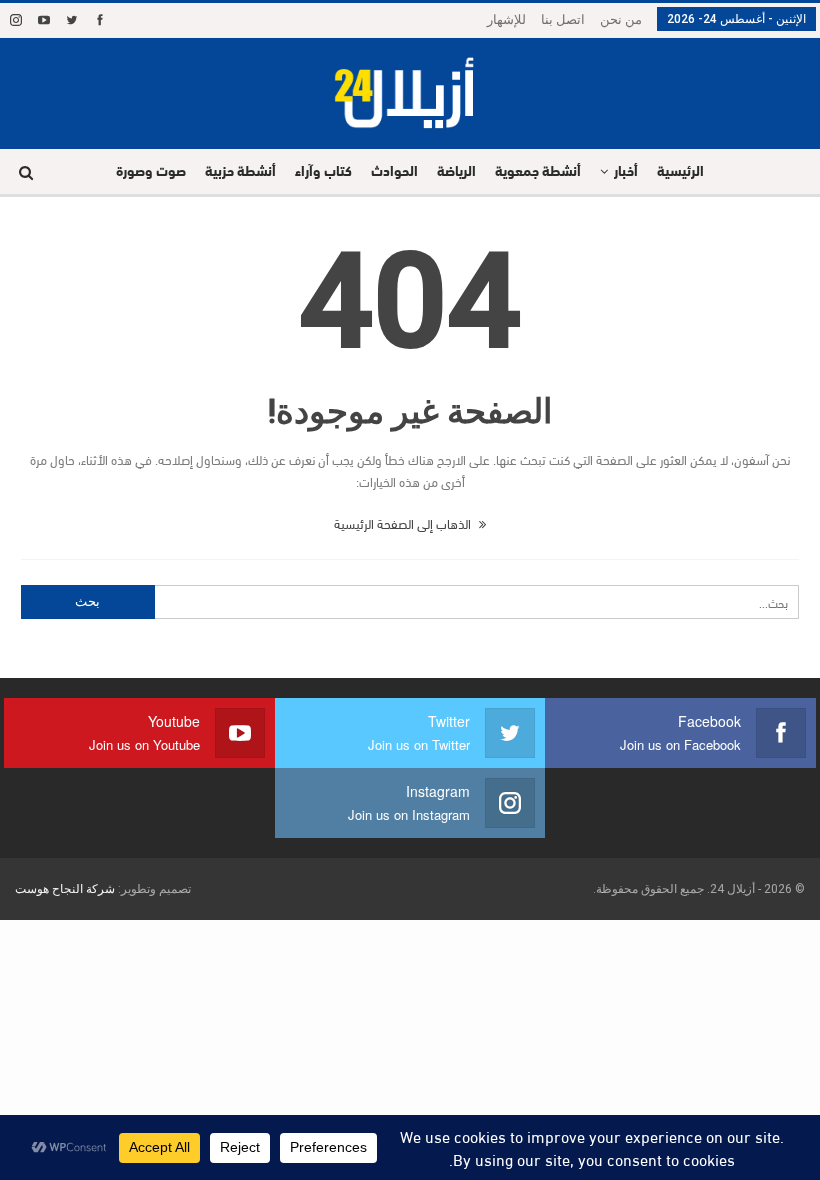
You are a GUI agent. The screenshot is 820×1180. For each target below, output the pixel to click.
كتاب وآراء (323, 172)
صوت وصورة (151, 172)
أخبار (626, 172)
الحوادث (394, 172)
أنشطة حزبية (240, 172)
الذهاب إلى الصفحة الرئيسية (404, 523)
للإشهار (506, 19)
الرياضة (456, 172)
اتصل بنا (563, 19)
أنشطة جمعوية (538, 172)
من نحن (621, 19)
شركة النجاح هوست (65, 889)
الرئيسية (680, 172)
